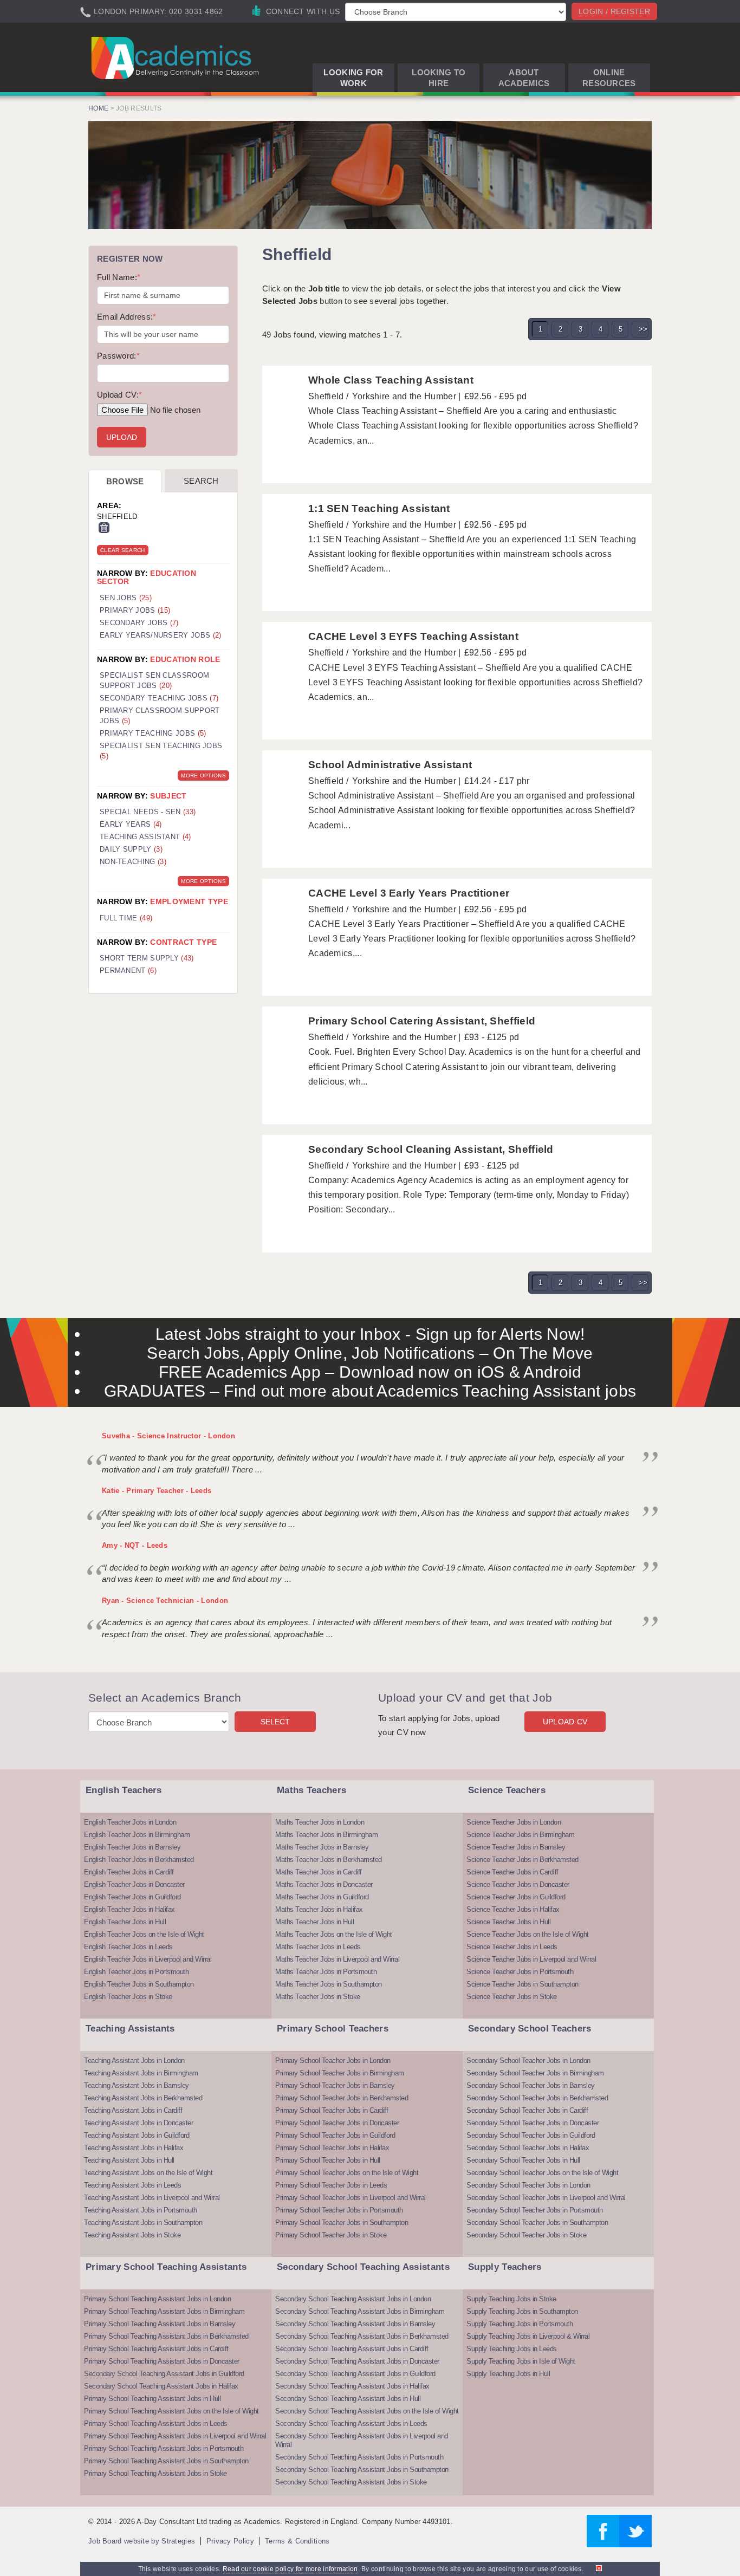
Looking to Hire (439, 78)
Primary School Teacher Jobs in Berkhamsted (342, 2098)
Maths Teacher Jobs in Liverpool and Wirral (337, 1959)
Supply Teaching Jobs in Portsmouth (520, 2324)
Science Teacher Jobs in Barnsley (516, 1847)
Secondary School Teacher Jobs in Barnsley (531, 2085)
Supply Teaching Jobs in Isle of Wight (521, 2361)
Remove (104, 528)
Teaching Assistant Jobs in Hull (129, 2160)
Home (98, 108)
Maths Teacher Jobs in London (320, 1822)
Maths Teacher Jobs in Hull (314, 1922)
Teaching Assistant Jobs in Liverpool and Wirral (152, 2198)
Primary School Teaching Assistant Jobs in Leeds (156, 2423)
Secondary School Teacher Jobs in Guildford (531, 2135)
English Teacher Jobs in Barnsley (132, 1847)
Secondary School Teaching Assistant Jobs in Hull (348, 2399)
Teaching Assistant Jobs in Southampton (143, 2223)
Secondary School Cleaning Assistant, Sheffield (431, 1149)
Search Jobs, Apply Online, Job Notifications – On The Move (370, 1353)
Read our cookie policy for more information (290, 2569)
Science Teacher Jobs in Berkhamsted (522, 1860)
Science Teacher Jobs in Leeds (512, 1947)
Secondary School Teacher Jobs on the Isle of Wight (542, 2173)
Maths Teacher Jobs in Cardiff (319, 1872)
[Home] (177, 57)
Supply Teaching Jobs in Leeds (512, 2349)
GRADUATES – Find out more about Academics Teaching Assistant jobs (370, 1391)
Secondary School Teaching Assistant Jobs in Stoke (351, 2482)
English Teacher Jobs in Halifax (129, 1909)
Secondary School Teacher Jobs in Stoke (526, 2235)
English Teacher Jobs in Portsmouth (136, 1972)
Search (201, 481)
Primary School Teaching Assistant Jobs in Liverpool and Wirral (175, 2436)
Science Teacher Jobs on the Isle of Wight (528, 1934)
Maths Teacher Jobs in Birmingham (326, 1835)
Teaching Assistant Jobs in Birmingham (141, 2073)
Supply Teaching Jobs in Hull (508, 2374)
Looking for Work (353, 78)
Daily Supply (131, 849)
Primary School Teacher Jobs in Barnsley (335, 2085)
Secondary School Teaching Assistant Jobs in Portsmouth (359, 2457)
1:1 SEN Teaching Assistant (379, 508)
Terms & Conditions (297, 2541)
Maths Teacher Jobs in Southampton (329, 1984)
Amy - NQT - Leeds (135, 1545)
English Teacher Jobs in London (130, 1822)
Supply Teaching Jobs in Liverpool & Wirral (528, 2336)
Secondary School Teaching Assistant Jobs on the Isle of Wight (367, 2411)
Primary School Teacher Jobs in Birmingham (340, 2073)
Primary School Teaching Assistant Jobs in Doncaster (162, 2361)
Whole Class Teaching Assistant (391, 380)
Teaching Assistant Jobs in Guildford (137, 2135)
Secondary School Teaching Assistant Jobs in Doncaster (357, 2361)
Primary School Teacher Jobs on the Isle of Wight (347, 2173)
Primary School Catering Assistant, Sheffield (422, 1021)
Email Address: (127, 317)
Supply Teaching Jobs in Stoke (511, 2299)
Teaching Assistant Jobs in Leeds (132, 2185)
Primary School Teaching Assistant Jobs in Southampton (166, 2461)
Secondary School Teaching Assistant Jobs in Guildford (164, 2374)
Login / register (614, 11)
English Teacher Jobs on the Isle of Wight (144, 1934)
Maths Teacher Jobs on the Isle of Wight (334, 1934)
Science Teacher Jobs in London (514, 1822)
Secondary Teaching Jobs (159, 698)
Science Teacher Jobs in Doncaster (518, 1884)
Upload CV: (119, 395)
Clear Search (123, 550)
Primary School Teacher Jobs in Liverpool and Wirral (350, 2198)
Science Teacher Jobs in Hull (508, 1922)
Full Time (126, 918)
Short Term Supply (147, 958)
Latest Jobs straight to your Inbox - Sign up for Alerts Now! (370, 1334)
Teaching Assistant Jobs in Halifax (134, 2148)
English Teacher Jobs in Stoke (128, 1997)
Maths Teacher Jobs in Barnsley (322, 1847)
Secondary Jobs (139, 623)
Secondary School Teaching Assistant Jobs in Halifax (161, 2386)
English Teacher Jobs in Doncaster (134, 1884)
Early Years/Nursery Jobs (160, 635)
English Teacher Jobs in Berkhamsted (139, 1860)
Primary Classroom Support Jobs (160, 716)
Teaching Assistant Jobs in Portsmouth (141, 2210)
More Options (203, 776)
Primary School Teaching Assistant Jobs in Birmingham (164, 2311)
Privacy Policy (230, 2541)
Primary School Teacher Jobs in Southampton (342, 2223)
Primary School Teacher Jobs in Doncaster (337, 2123)
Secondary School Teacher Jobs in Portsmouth (535, 2210)
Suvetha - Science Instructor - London (168, 1436)
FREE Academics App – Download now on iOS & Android (370, 1372)
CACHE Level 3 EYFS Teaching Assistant (413, 636)
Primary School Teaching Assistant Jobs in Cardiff (156, 2349)
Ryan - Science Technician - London (165, 1601)
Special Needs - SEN (148, 812)
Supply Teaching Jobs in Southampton (522, 2311)
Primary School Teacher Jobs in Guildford (335, 2135)
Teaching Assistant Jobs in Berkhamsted (143, 2098)
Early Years (131, 824)
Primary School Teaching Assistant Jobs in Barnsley (160, 2324)
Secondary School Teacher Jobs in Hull (523, 2160)
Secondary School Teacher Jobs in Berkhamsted (537, 2098)
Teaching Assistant (145, 837)
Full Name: (119, 277)
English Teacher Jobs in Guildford (132, 1897)
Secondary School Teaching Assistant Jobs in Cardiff (352, 2349)
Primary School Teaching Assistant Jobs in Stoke (155, 2473)
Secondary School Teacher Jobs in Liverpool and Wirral (546, 2198)
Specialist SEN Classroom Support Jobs (154, 680)
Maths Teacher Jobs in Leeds (318, 1947)
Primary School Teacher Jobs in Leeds (331, 2185)
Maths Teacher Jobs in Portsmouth (326, 1972)
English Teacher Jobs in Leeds (128, 1947)
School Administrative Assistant (390, 765)
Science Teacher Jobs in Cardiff (512, 1872)
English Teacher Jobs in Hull (125, 1922)
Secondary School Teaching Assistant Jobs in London (353, 2299)
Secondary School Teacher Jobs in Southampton (537, 2223)
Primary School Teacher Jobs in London (333, 2061)
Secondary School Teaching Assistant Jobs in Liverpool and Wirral (362, 2440)
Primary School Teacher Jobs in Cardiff (332, 2110)
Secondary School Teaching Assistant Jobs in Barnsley (355, 2324)
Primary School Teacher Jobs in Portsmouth (339, 2210)
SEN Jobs (126, 598)
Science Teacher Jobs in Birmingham (520, 1835)
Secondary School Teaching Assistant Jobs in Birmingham (360, 2311)
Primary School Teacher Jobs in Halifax (332, 2148)
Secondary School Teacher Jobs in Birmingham (535, 2073)
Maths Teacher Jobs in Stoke (318, 1997)
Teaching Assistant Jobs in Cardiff (133, 2110)
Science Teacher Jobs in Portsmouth (520, 1972)
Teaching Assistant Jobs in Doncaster (138, 2123)
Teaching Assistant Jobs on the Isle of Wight (148, 2173)
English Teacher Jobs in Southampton (139, 1984)
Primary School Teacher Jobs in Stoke (331, 2235)
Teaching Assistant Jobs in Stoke (132, 2235)
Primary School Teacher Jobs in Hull (328, 2160)
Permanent (128, 971)
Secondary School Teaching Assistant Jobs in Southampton (362, 2470)
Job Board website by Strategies (142, 2541)
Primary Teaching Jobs (153, 733)
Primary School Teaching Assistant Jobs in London (157, 2299)
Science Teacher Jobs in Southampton (522, 1984)
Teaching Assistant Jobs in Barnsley (137, 2085)
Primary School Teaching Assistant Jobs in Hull (152, 2399)
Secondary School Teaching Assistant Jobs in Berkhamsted (362, 2336)
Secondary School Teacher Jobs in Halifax (528, 2148)
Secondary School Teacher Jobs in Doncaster (533, 2123)
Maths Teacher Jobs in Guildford (322, 1897)
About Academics (524, 78)
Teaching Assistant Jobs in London (134, 2061)
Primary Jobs (135, 610)
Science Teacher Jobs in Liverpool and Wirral (531, 1959)
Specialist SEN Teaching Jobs (161, 751)
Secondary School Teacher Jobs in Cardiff (527, 2110)
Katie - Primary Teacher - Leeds (157, 1491)
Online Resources (609, 78)
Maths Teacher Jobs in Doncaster (324, 1884)
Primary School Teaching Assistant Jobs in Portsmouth (164, 2448)
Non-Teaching (133, 862)
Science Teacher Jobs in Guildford (516, 1897)
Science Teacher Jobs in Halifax (513, 1909)
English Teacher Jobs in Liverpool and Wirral (148, 1959)
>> (643, 329)
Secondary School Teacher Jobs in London (528, 2061)
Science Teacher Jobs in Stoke (512, 1997)
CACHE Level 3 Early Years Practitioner (409, 893)
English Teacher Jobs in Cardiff (129, 1872)
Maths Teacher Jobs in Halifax (319, 1909)
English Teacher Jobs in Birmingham (137, 1835)
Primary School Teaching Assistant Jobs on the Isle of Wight (171, 2411)
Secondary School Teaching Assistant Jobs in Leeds (351, 2423)
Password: (118, 356)
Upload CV (565, 1722)
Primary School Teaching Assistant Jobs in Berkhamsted (166, 2336)
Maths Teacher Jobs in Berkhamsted (329, 1860)
